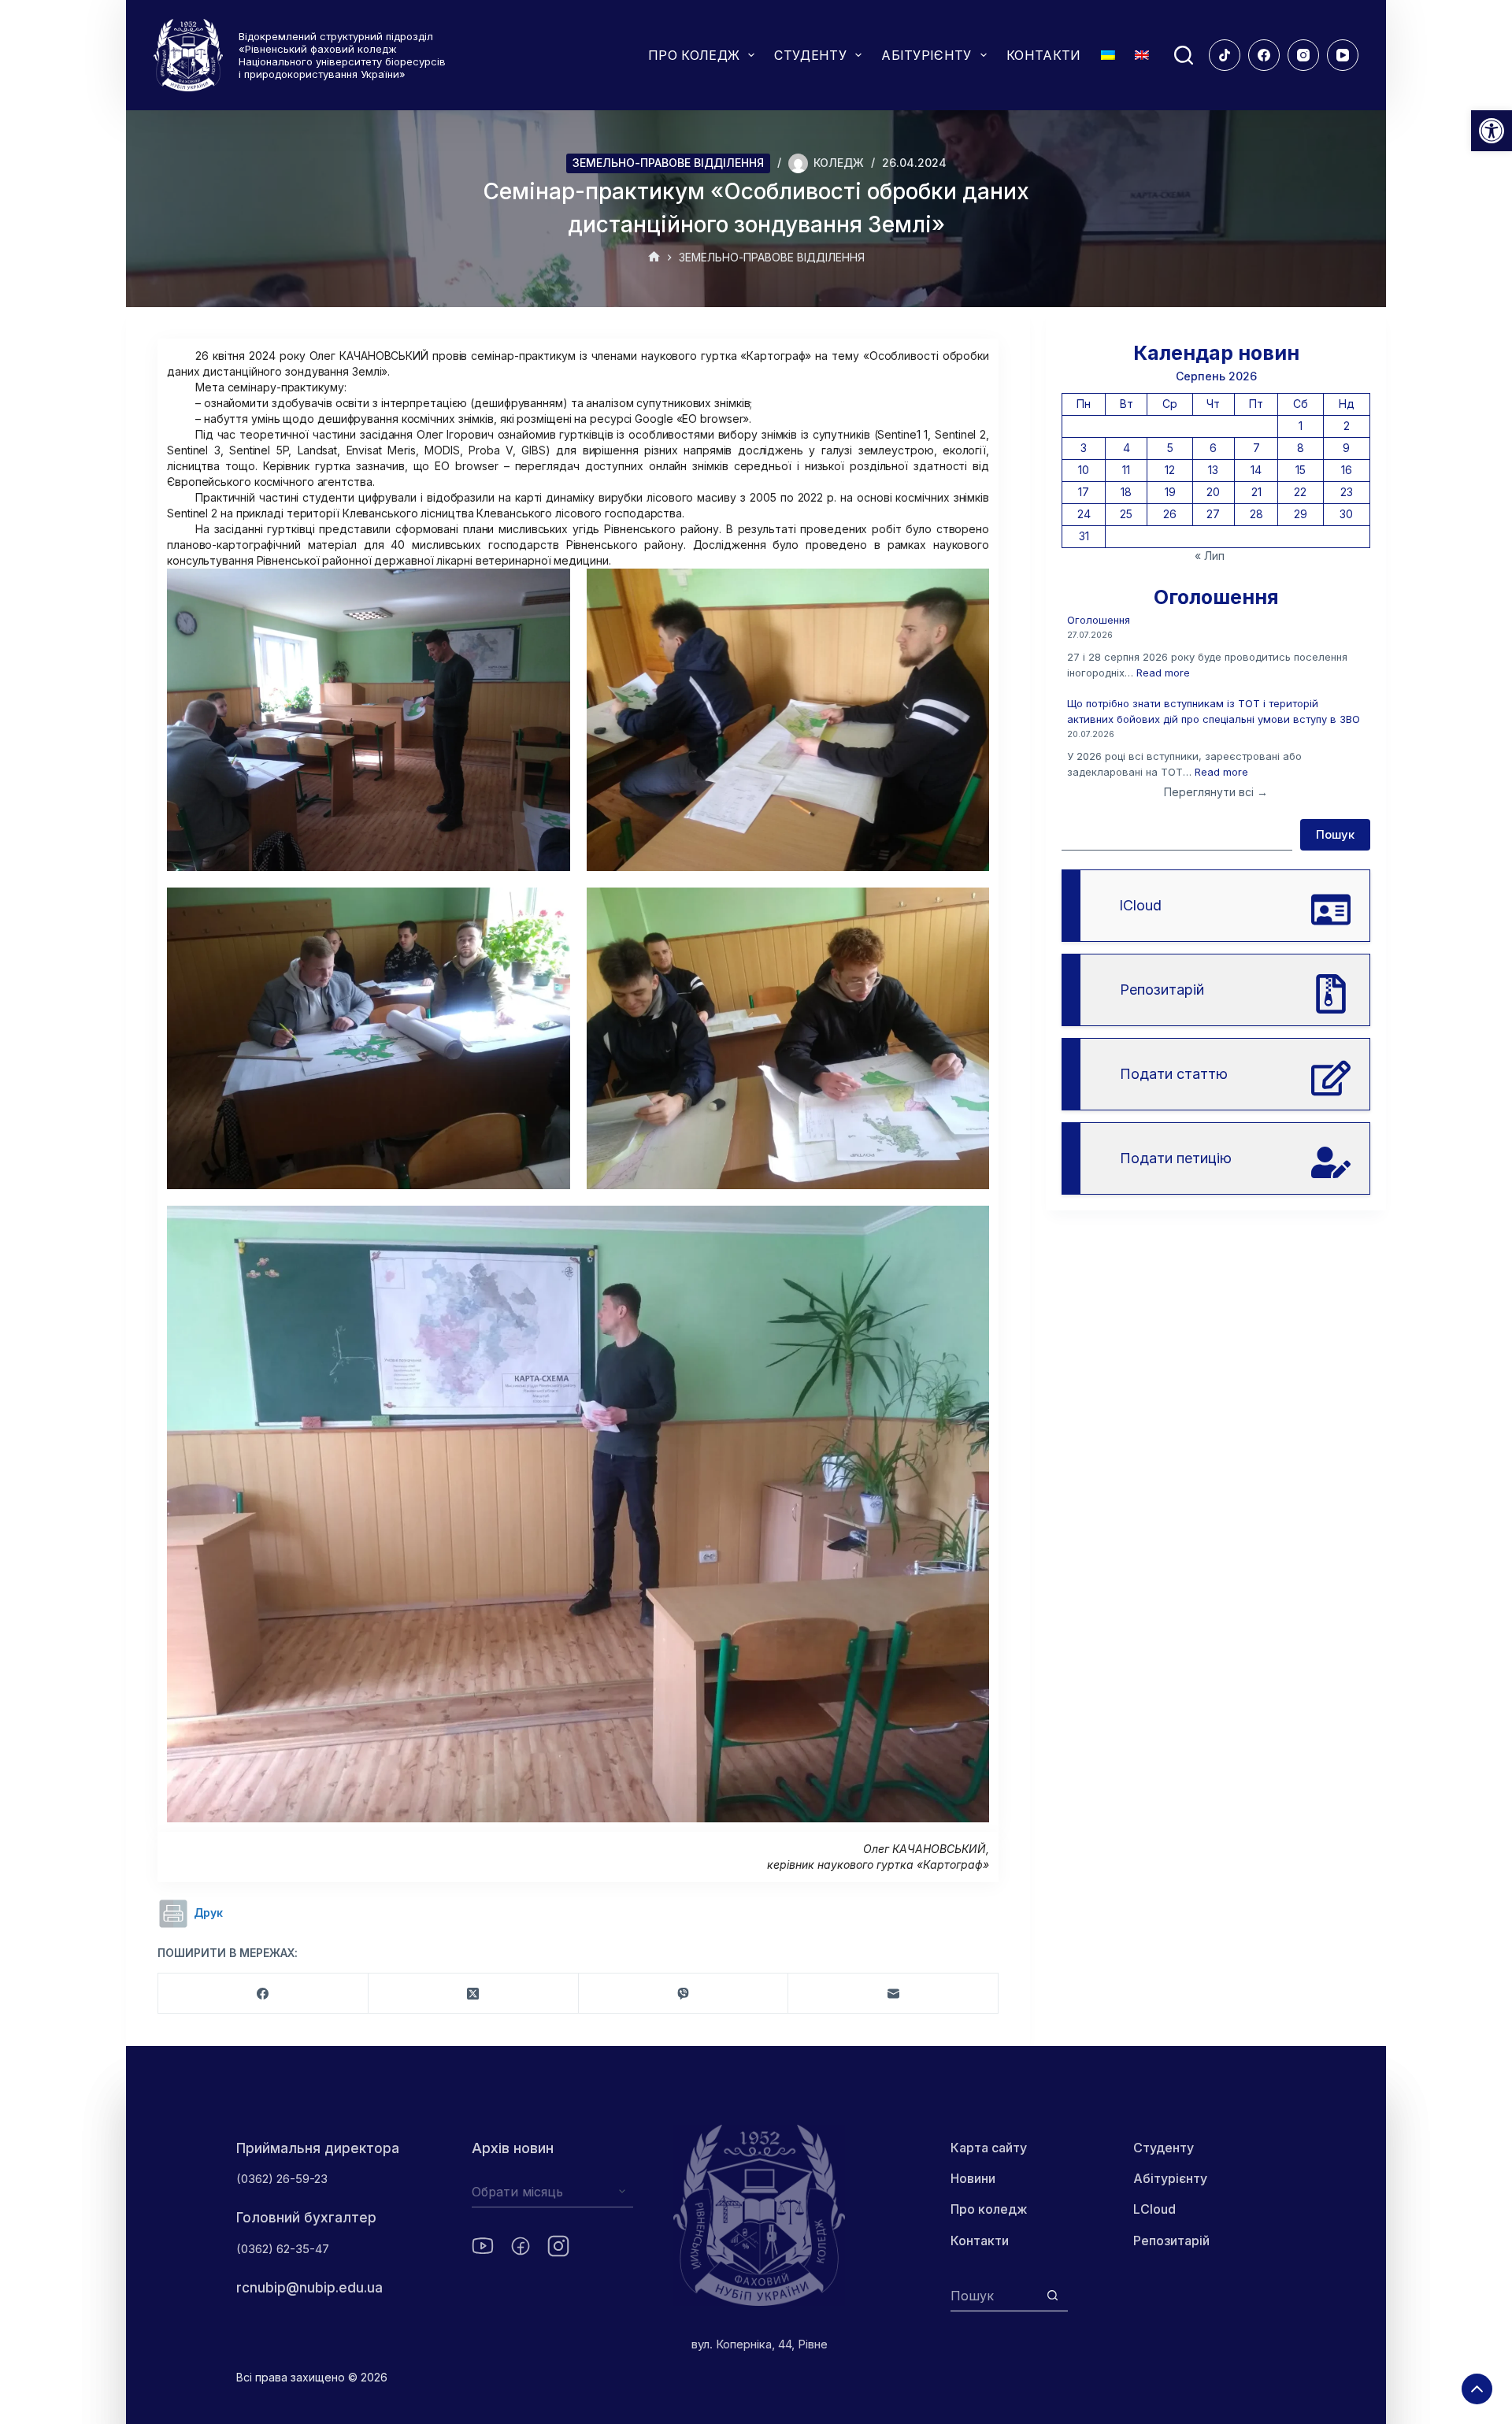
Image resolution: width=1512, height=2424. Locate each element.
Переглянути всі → (1216, 792)
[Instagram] (1303, 55)
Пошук (1335, 834)
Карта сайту (989, 2148)
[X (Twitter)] (474, 1994)
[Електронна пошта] (893, 1994)
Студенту (1164, 2148)
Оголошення (1099, 620)
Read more (1163, 673)
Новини (973, 2178)
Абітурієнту (1170, 2178)
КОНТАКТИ (1044, 55)
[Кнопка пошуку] (1052, 2295)
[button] (1492, 131)
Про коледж (989, 2209)
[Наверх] (1477, 2389)
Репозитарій (1171, 2241)
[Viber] (684, 1994)
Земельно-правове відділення (668, 163)
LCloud (1154, 2209)
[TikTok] (1225, 55)
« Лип (1210, 556)
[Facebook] (1264, 55)
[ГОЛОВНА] (654, 258)
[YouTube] (1343, 55)
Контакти (980, 2241)
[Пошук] (1184, 55)
